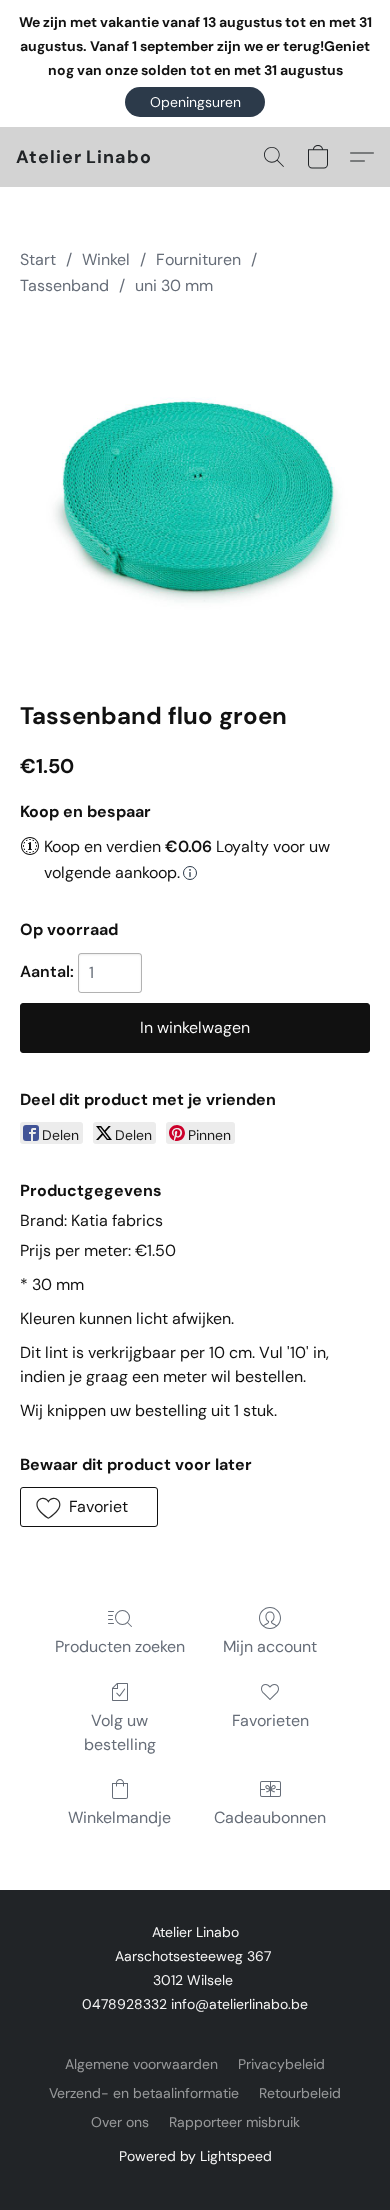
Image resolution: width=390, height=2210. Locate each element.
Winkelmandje (119, 1817)
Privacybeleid (281, 2064)
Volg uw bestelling (120, 1732)
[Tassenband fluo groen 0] (195, 495)
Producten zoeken (120, 1646)
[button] (195, 102)
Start (38, 259)
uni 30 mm (174, 285)
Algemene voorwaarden (141, 2064)
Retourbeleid (300, 2093)
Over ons (120, 2122)
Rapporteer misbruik (234, 2122)
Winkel (106, 259)
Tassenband (64, 285)
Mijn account (270, 1646)
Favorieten (270, 1720)
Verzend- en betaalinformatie (144, 2093)
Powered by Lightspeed (195, 2156)
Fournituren (198, 259)
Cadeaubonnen (270, 1817)
